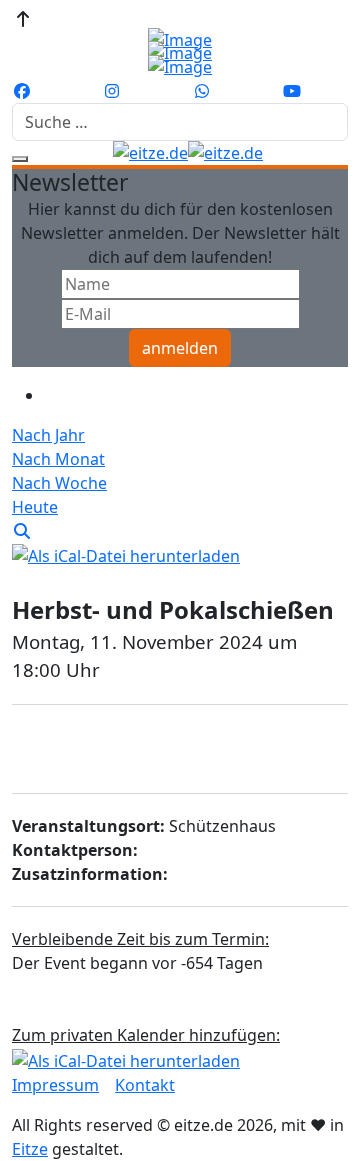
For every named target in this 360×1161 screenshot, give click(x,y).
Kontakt (145, 1085)
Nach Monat (58, 459)
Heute (35, 507)
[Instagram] (112, 91)
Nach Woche (59, 483)
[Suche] (22, 531)
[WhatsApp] (202, 91)
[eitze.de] (188, 153)
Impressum (55, 1085)
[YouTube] (292, 91)
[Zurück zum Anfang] (23, 19)
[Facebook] (22, 91)
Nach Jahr (48, 435)
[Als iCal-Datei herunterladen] (126, 555)
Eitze (30, 1149)
